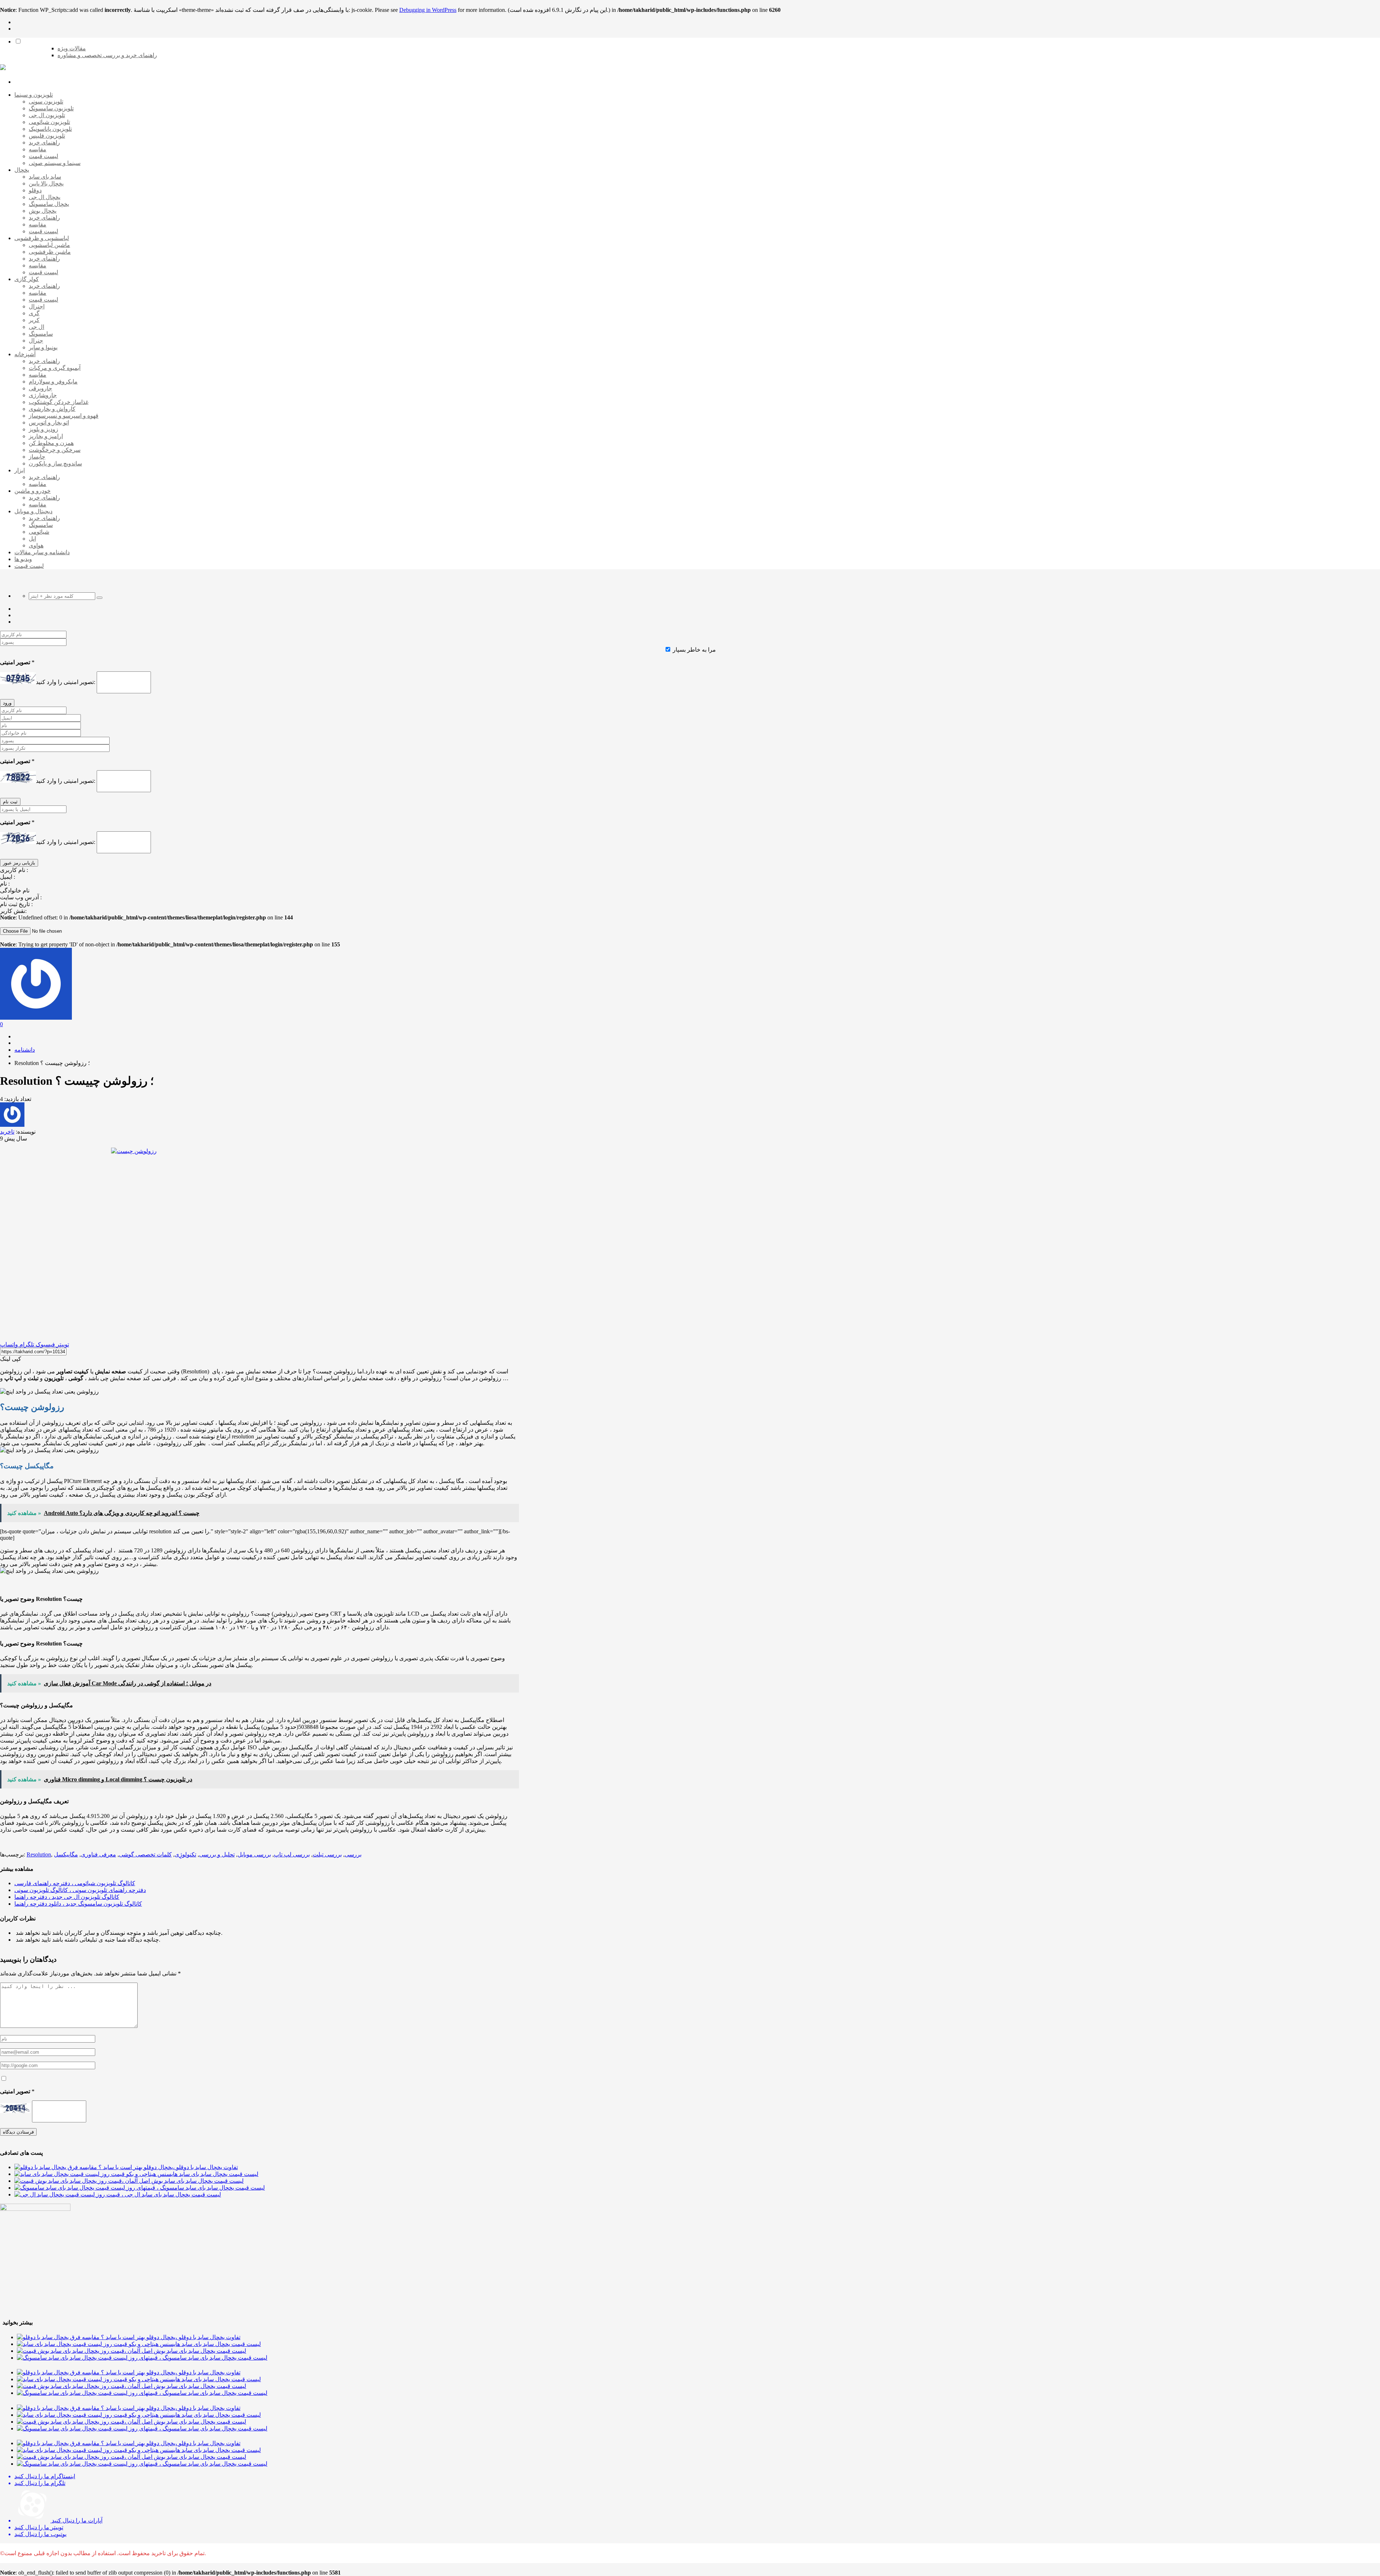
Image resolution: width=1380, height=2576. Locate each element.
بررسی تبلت (327, 1854)
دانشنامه (25, 1050)
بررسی (353, 1854)
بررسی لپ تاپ (292, 1854)
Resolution (39, 1854)
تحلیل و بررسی (217, 1854)
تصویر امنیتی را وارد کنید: (66, 682)
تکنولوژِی (185, 1854)
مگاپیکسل (66, 1854)
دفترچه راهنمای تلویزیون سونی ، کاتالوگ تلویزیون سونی (80, 1890)
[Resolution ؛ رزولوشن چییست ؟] (259, 1241)
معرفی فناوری (98, 1854)
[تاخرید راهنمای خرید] (3, 68)
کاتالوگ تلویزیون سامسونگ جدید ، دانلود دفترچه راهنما (78, 1904)
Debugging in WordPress (428, 10)
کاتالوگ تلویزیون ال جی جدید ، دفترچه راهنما (67, 1897)
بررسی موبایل (254, 1854)
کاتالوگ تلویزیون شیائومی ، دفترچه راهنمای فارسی (75, 1883)
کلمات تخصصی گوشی (145, 1854)
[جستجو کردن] (100, 598)
